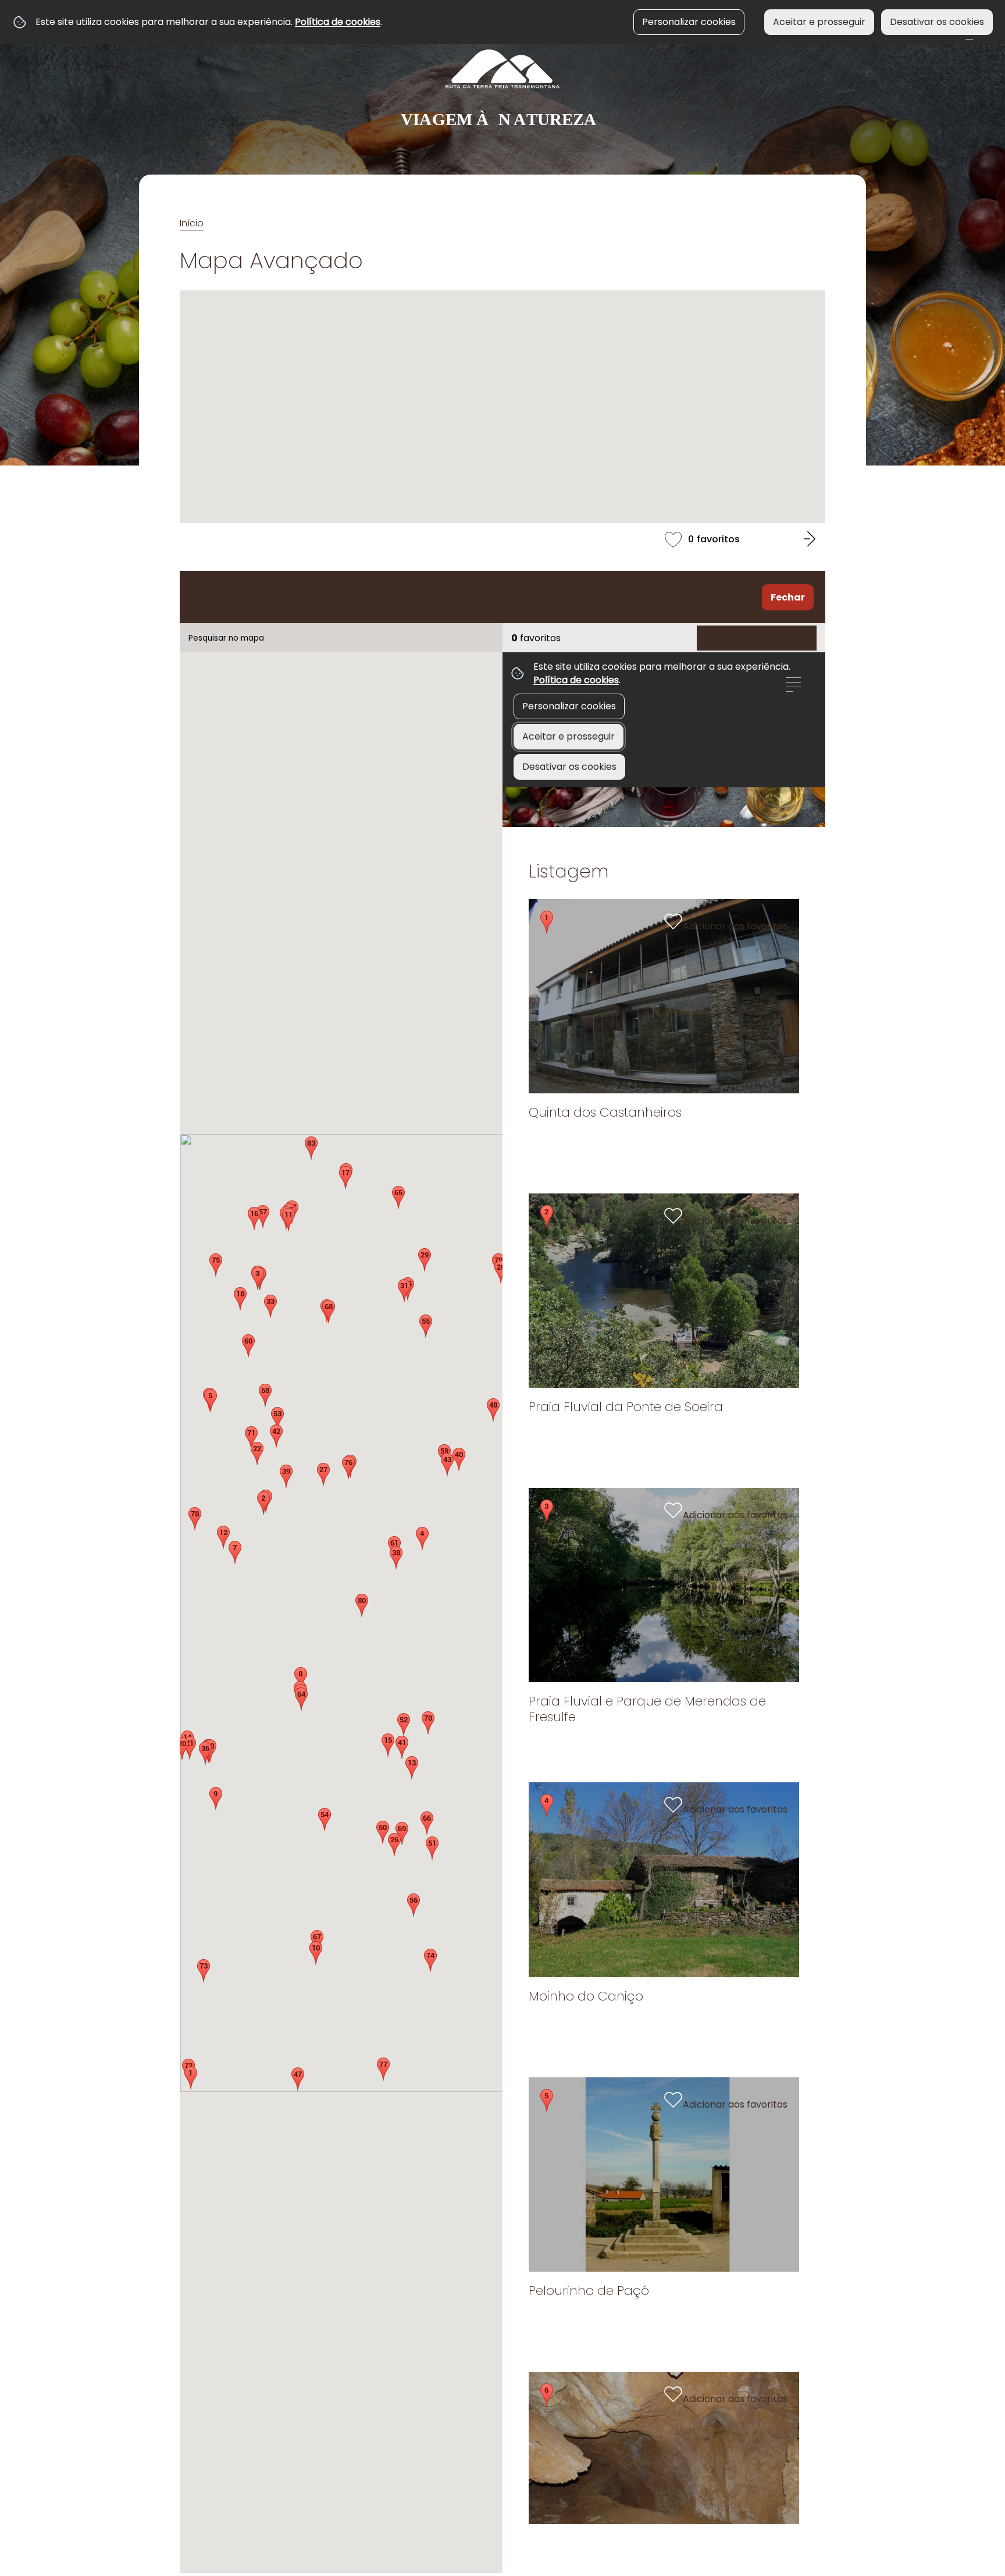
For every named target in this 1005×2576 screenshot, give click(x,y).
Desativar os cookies (937, 22)
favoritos (502, 538)
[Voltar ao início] (502, 89)
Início (192, 223)
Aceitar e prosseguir (819, 22)
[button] (311, 1148)
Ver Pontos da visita (752, 638)
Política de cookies (338, 22)
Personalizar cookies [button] (689, 22)
